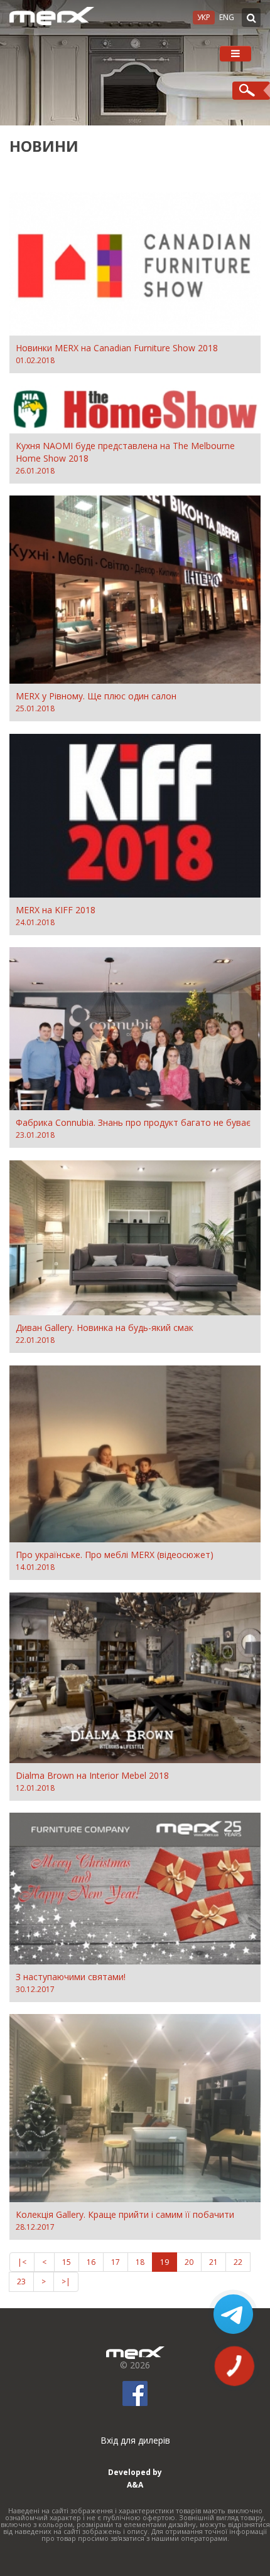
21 (213, 2262)
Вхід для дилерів (135, 2440)
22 (238, 2262)
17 (116, 2262)
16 (91, 2262)
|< (22, 2262)
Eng (227, 17)
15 (67, 2262)
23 (21, 2282)
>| (66, 2282)
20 (189, 2262)
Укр (204, 17)
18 (140, 2262)
